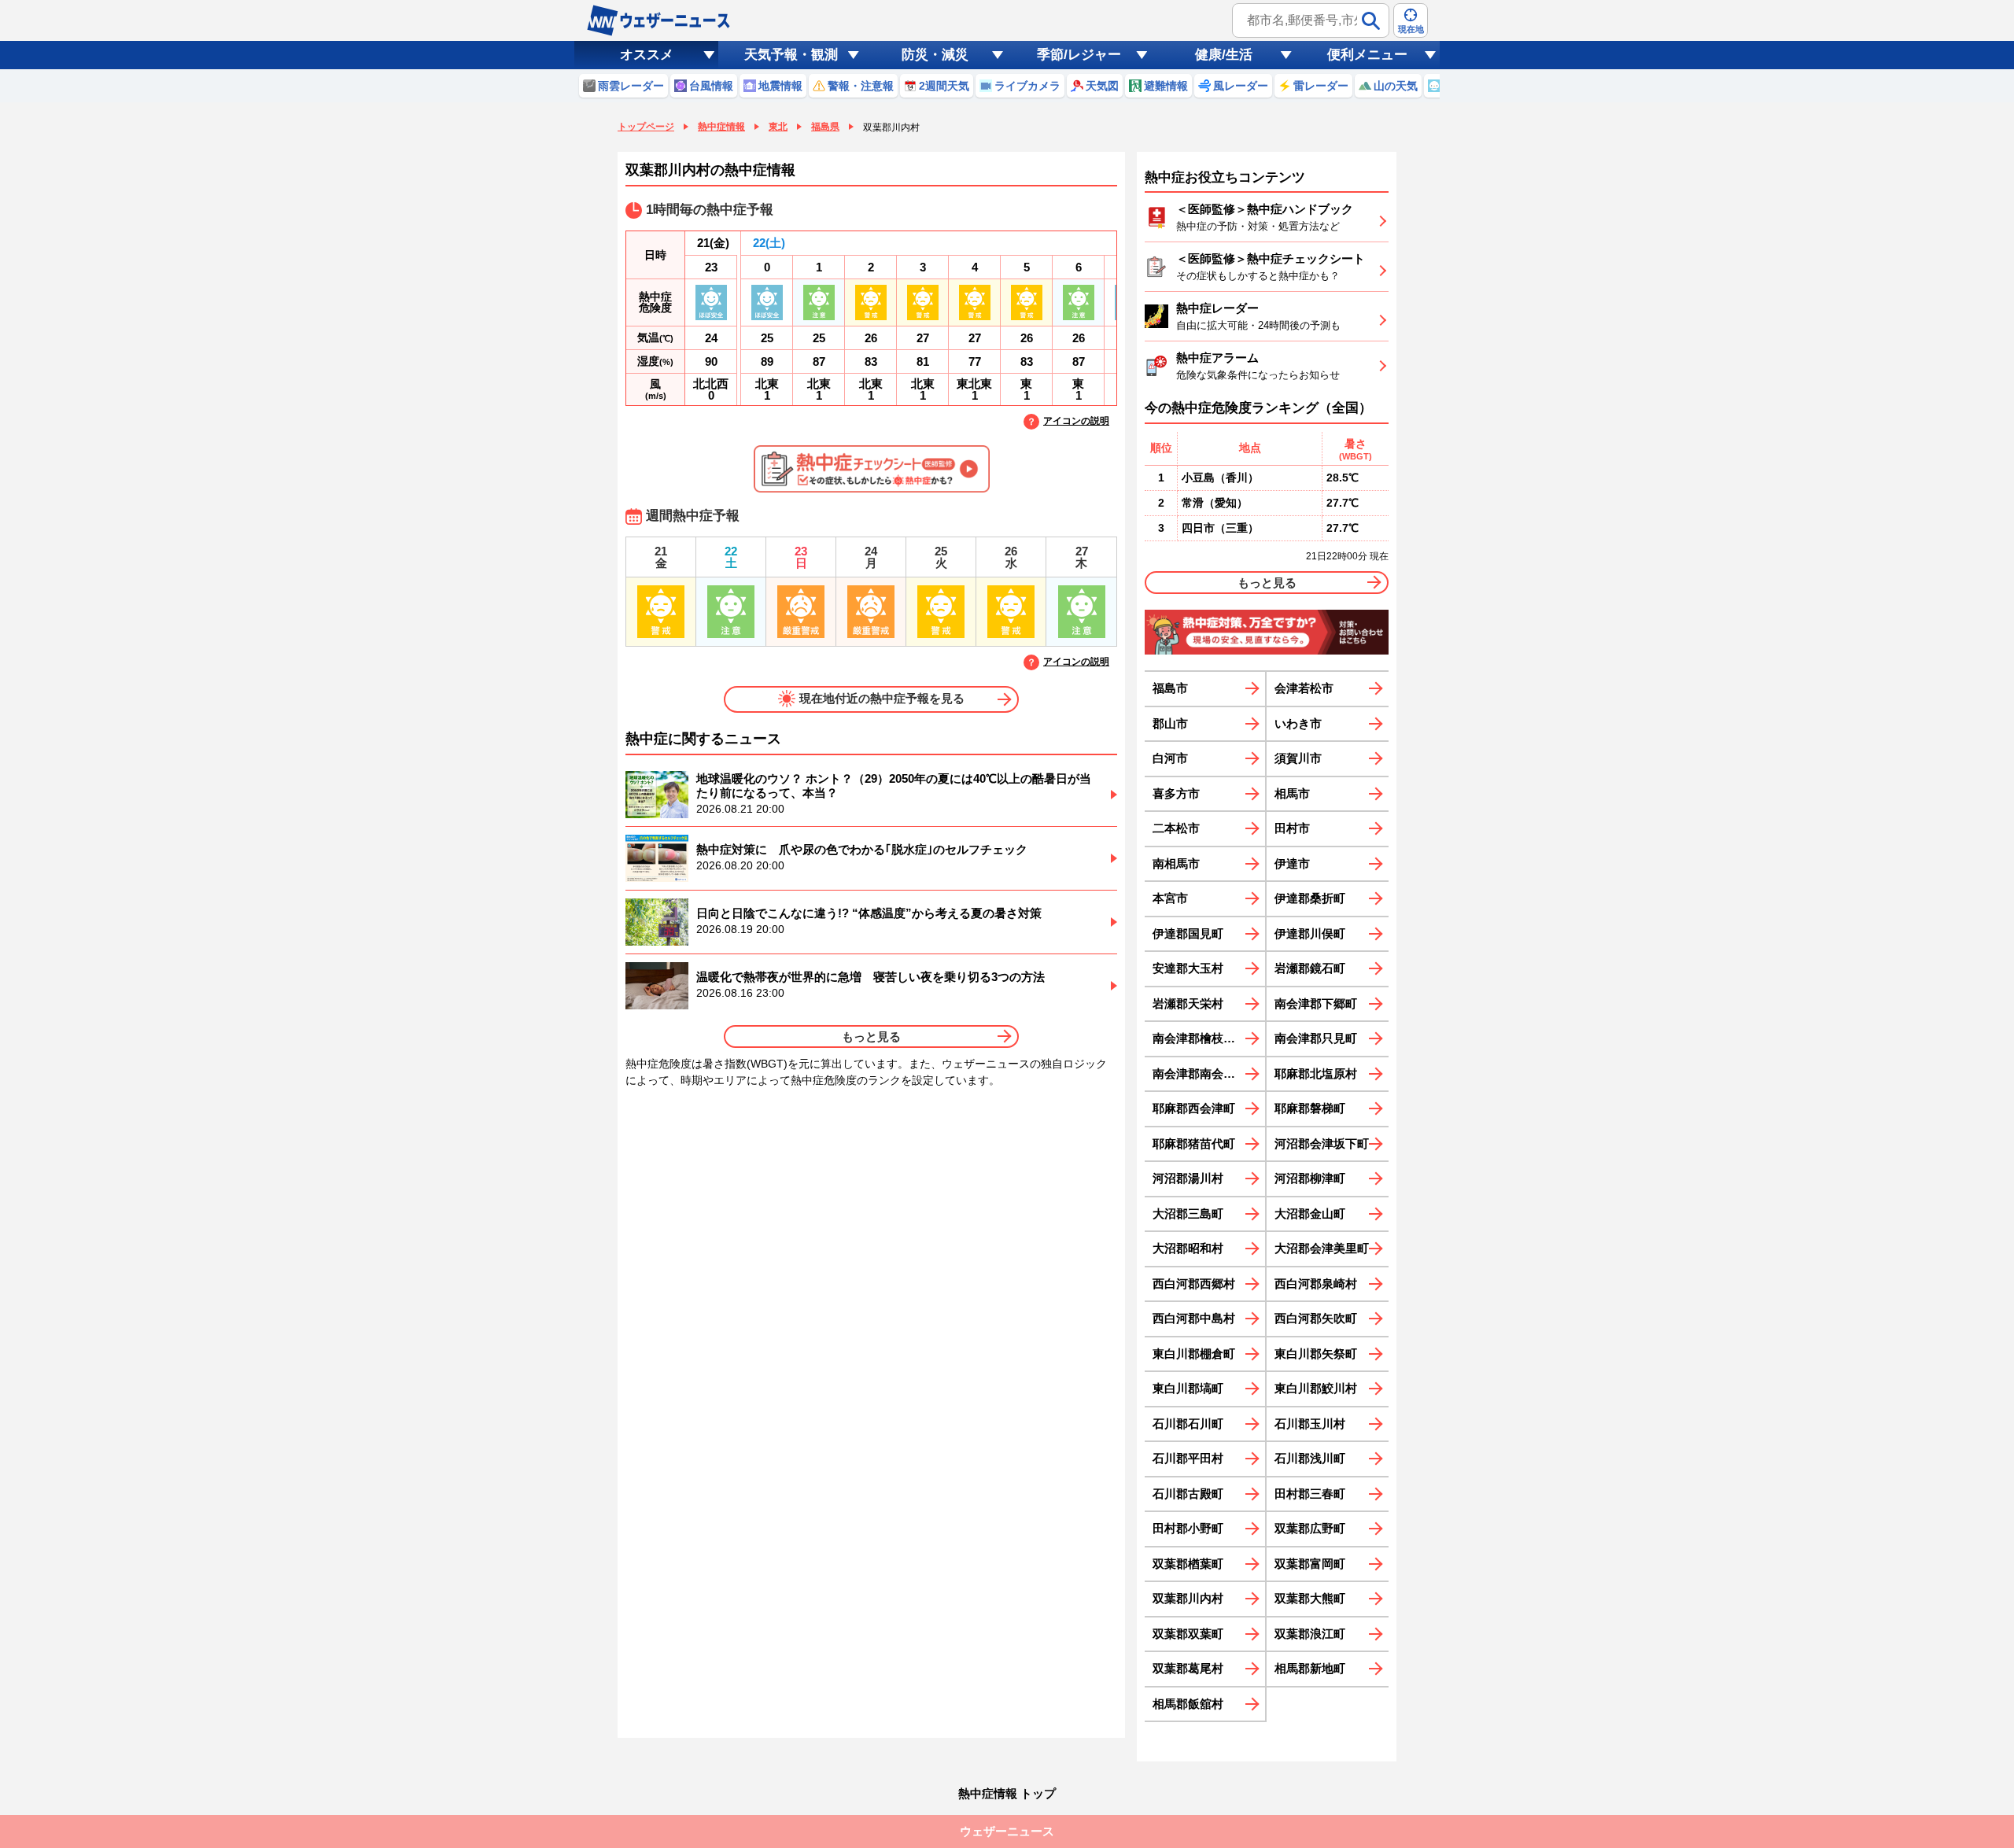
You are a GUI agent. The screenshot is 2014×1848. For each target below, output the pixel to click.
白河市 (1170, 758)
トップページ (646, 127)
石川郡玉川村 (1310, 1424)
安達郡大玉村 (1188, 968)
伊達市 (1292, 863)
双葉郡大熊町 (1310, 1598)
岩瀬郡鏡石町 (1310, 968)
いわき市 (1298, 723)
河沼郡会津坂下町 (1322, 1143)
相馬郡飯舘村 (1188, 1704)
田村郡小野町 (1188, 1528)
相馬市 (1292, 793)
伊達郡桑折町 (1310, 898)
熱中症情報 (721, 127)
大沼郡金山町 (1310, 1214)
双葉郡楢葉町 (1188, 1564)
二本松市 (1176, 828)
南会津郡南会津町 (1200, 1073)
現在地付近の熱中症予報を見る (882, 698)
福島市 (1170, 688)
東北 (778, 127)
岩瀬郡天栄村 (1188, 1003)
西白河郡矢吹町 (1316, 1318)
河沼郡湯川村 (1188, 1178)
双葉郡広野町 (1310, 1528)
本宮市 (1170, 898)
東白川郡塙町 (1188, 1388)
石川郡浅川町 (1310, 1458)
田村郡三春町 (1310, 1494)
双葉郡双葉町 (1188, 1634)
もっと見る (871, 1037)
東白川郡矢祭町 (1316, 1354)
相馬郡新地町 (1310, 1668)
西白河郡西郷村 (1194, 1284)
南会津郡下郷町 (1316, 1003)
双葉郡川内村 (1188, 1598)
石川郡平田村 (1188, 1458)
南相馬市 (1176, 863)
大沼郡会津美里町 (1322, 1248)
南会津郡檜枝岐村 (1200, 1038)
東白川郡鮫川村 (1316, 1388)
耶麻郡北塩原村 (1316, 1073)
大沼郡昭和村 (1188, 1248)
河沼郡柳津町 (1310, 1178)
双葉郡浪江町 (1310, 1634)
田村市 (1292, 828)
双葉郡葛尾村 (1188, 1668)
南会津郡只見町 (1316, 1038)
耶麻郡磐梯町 (1310, 1108)
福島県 (825, 127)
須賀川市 (1298, 758)
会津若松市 (1304, 688)
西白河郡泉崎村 (1316, 1284)
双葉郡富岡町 (1310, 1564)
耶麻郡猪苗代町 (1194, 1143)
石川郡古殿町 (1188, 1494)
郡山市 (1170, 723)
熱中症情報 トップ (1007, 1793)
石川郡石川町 (1188, 1424)
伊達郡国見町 (1188, 933)
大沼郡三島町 (1188, 1214)
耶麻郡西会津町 (1194, 1108)
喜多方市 (1176, 793)
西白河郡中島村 (1194, 1318)
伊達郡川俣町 (1310, 933)
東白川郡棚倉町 (1194, 1354)
